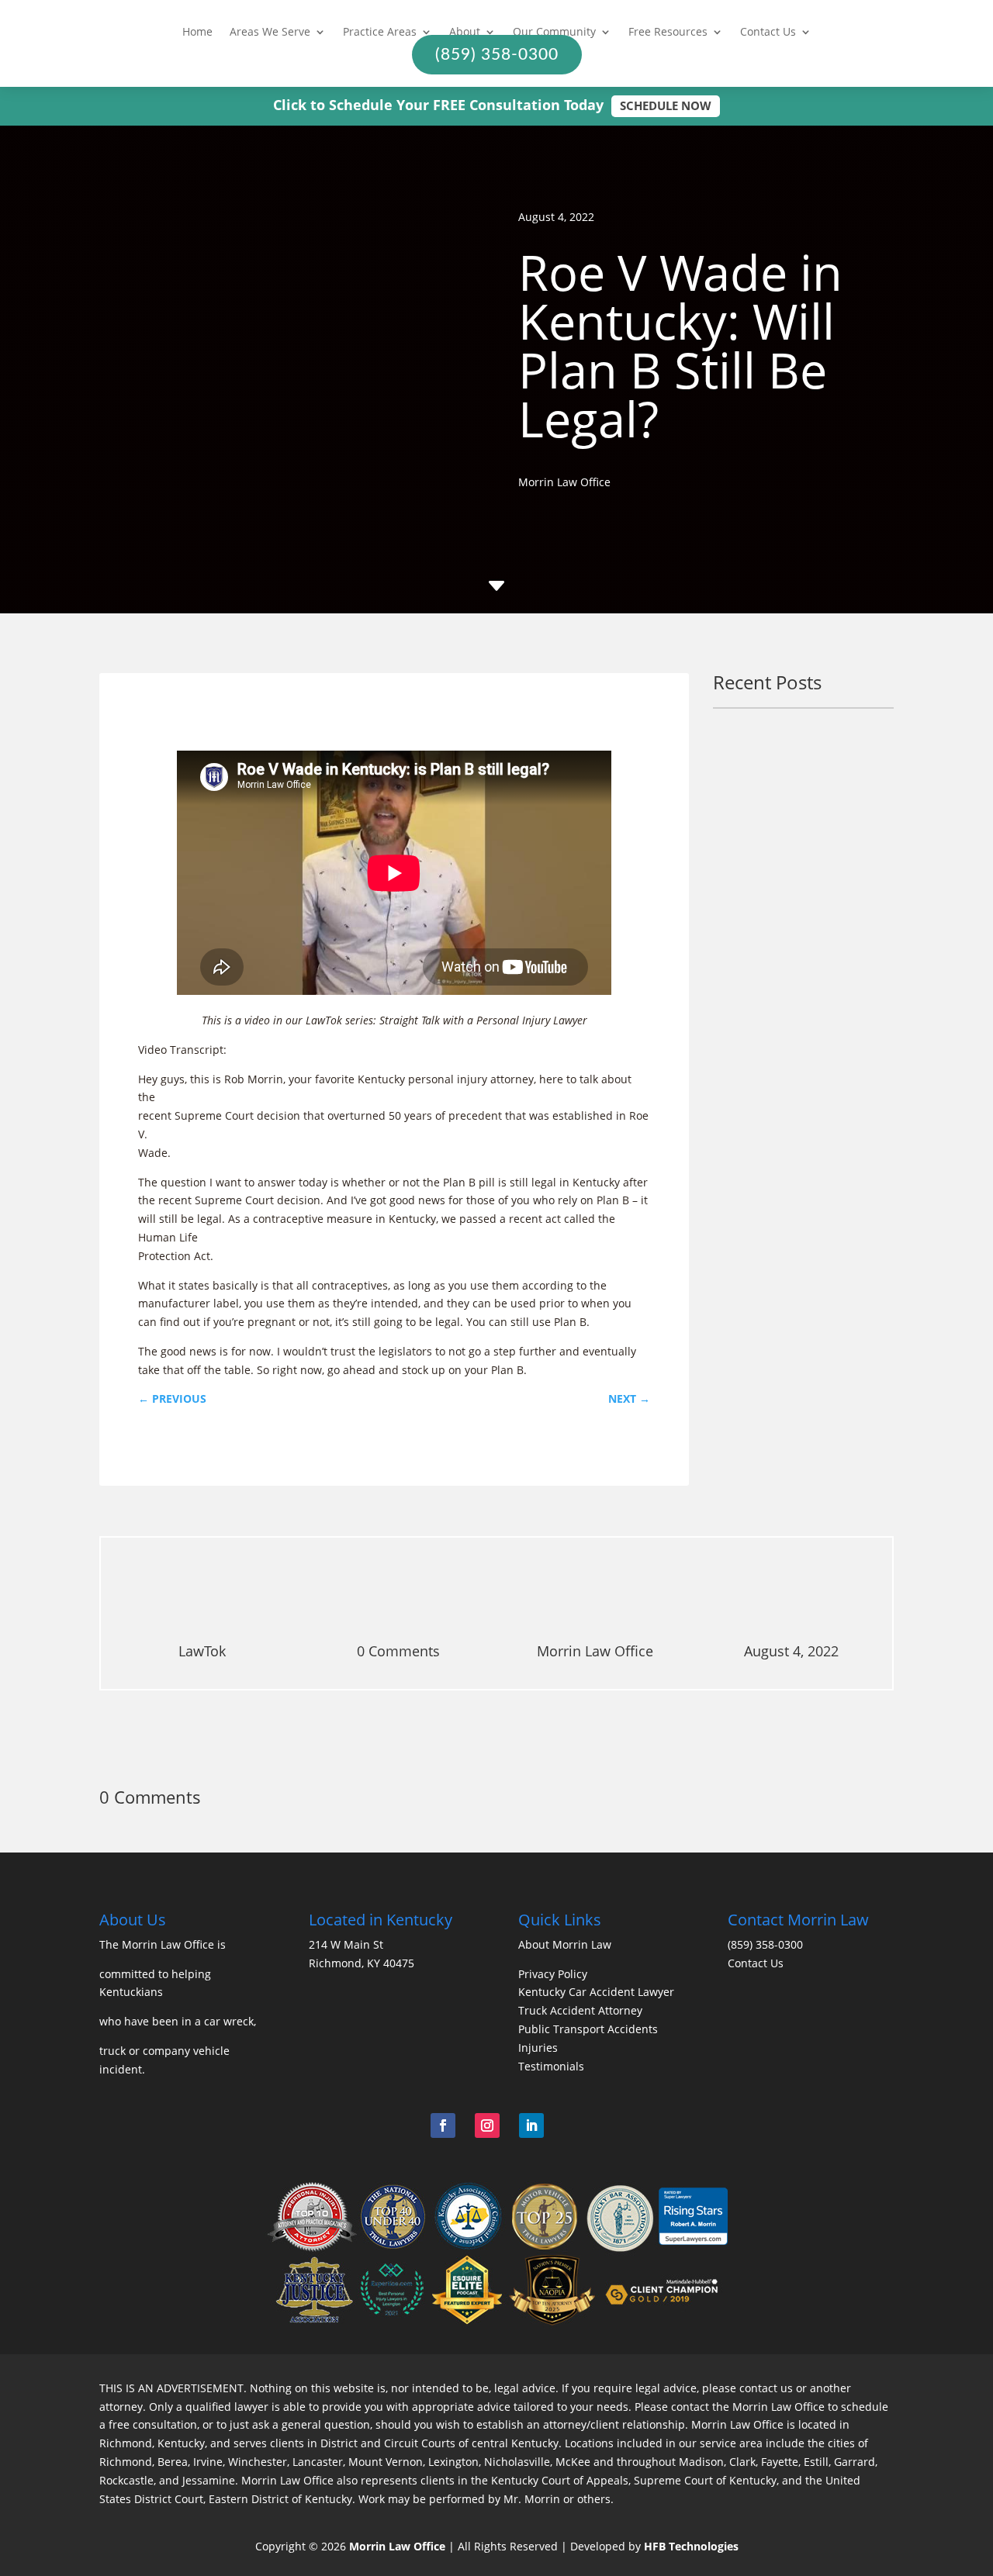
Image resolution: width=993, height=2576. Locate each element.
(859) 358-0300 (765, 1944)
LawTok (202, 1651)
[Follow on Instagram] (487, 2125)
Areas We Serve (270, 33)
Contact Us (768, 33)
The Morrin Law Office (157, 1944)
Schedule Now (666, 105)
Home (197, 33)
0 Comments (398, 1651)
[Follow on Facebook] (443, 2125)
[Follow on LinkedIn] (531, 2125)
